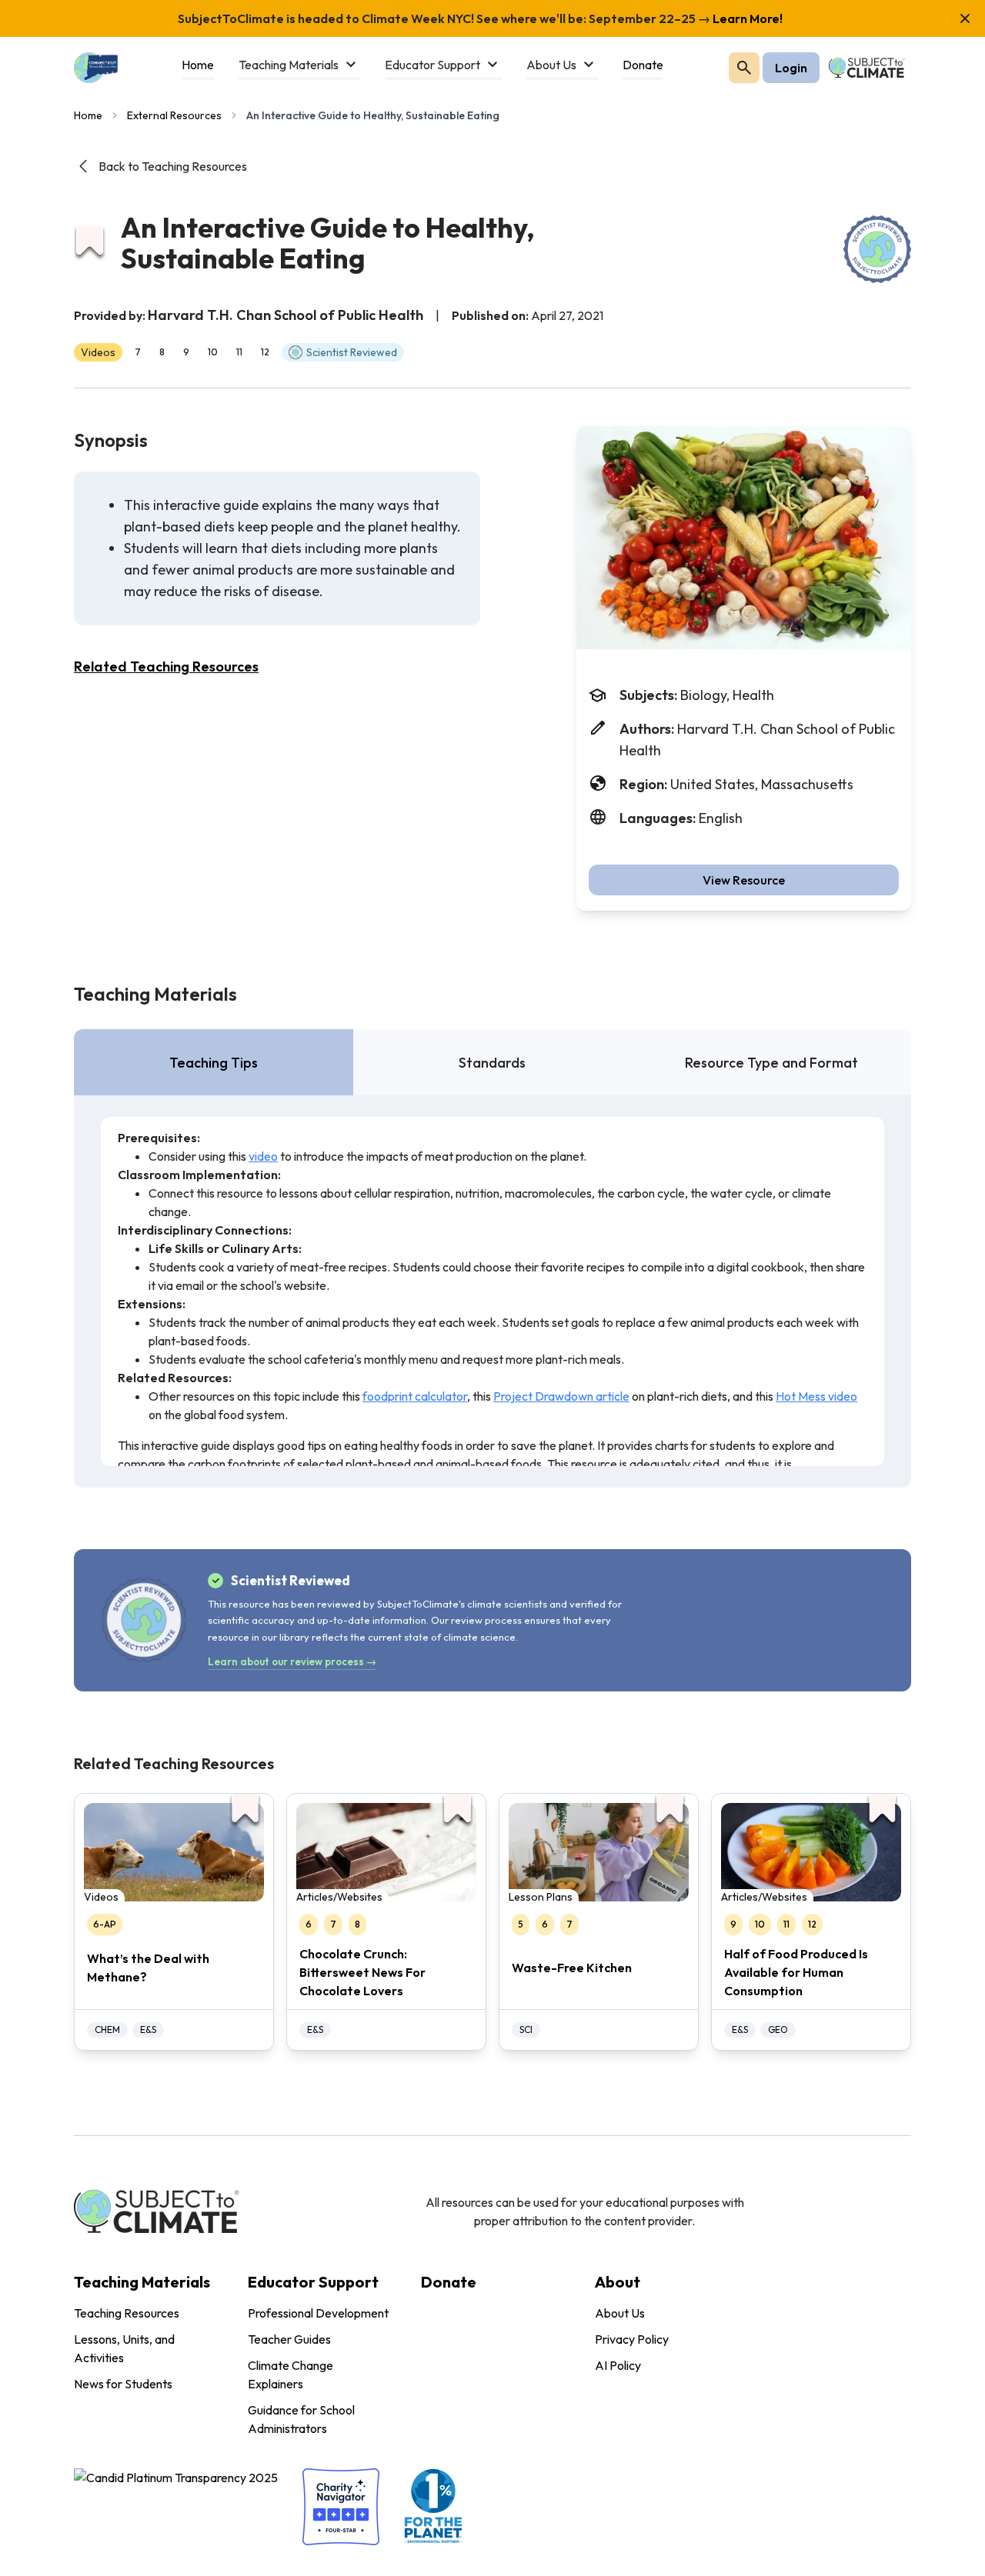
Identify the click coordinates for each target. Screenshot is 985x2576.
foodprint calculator (415, 1396)
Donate (449, 2282)
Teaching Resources (127, 2313)
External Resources (174, 115)
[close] (965, 18)
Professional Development (318, 2313)
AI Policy (618, 2365)
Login (791, 68)
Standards (492, 1063)
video (263, 1156)
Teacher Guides (289, 2339)
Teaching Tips (214, 1063)
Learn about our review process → (292, 1661)
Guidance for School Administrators (301, 2419)
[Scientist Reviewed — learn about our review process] (877, 249)
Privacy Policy (632, 2339)
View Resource (744, 880)
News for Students (123, 2384)
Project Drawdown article (561, 1396)
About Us (620, 2313)
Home (88, 115)
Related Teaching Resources (166, 666)
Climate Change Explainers (290, 2374)
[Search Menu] (744, 68)
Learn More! (746, 18)
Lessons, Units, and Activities (124, 2348)
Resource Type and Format (771, 1063)
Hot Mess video (816, 1396)
